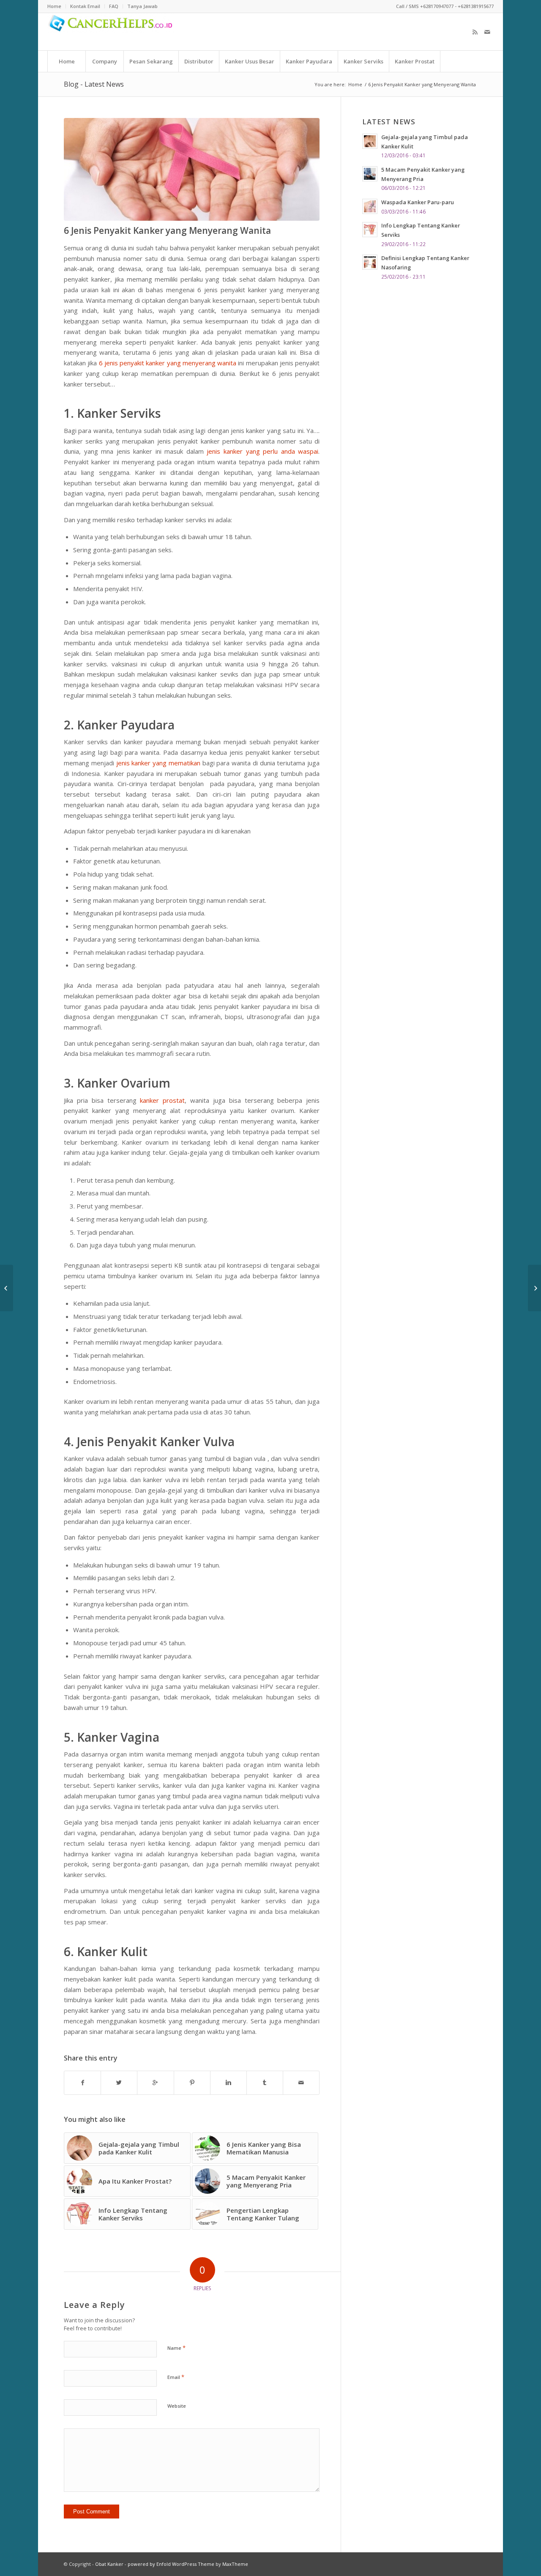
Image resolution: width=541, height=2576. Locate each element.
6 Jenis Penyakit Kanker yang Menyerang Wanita (167, 230)
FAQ (114, 6)
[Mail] (487, 32)
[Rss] (475, 32)
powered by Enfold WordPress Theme (171, 2564)
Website (177, 2406)
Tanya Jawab (142, 6)
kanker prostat (162, 1100)
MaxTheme (235, 2564)
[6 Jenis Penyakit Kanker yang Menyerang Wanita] (192, 169)
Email (176, 2377)
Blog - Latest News (94, 84)
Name (176, 2348)
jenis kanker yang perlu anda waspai (262, 451)
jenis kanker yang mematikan (158, 763)
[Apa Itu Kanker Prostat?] (7, 1288)
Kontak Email (85, 6)
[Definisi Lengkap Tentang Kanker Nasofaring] (534, 1288)
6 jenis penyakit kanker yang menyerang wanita (168, 363)
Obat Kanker (109, 2564)
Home (355, 84)
